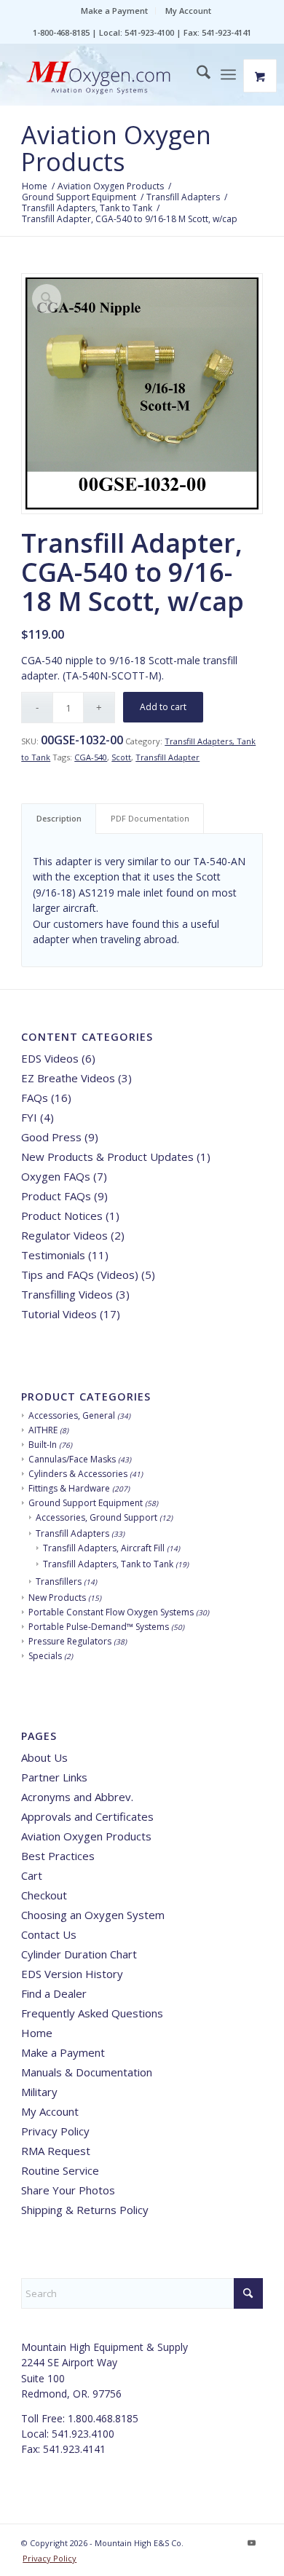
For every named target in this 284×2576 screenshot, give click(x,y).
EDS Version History (72, 1974)
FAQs (35, 1098)
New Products (57, 1598)
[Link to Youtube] (252, 2542)
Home (37, 2033)
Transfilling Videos (67, 1294)
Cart (32, 1875)
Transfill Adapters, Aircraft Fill (104, 1548)
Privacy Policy (55, 2131)
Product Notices (62, 1216)
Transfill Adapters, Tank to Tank (108, 1564)
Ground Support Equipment (86, 1503)
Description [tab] (59, 818)
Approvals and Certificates (87, 1816)
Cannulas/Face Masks (72, 1459)
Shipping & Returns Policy (85, 2210)
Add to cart (163, 707)
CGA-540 (91, 757)
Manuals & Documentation (87, 2072)
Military (39, 2092)
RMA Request (56, 2151)
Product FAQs (56, 1196)
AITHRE (43, 1430)
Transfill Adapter (167, 757)
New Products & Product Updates (107, 1157)
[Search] (196, 74)
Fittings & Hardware (69, 1488)
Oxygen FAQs (56, 1176)
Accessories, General (72, 1415)
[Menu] (228, 74)
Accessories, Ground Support (96, 1517)
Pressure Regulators (70, 1641)
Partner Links (54, 1777)
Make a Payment (114, 11)
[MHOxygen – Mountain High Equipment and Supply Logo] (118, 79)
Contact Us (49, 1934)
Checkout (44, 1895)
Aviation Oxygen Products (116, 148)
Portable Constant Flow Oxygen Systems (111, 1612)
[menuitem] (115, 11)
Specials (45, 1656)
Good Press (51, 1137)
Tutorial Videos (59, 1314)
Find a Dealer (54, 1993)
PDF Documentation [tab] (150, 818)
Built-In (43, 1445)
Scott (121, 757)
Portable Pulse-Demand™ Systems (99, 1627)
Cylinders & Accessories (78, 1474)
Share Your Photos (68, 2190)
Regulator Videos (64, 1235)
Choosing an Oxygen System (93, 1915)
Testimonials (53, 1255)
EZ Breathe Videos (68, 1078)
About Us (44, 1757)
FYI (29, 1117)
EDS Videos (50, 1058)
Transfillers (59, 1582)
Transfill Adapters (72, 1533)
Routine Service (60, 2170)
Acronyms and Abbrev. (77, 1797)
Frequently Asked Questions (92, 2013)
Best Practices (58, 1856)
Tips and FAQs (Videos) (80, 1275)
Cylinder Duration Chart (79, 1954)
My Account (188, 11)
